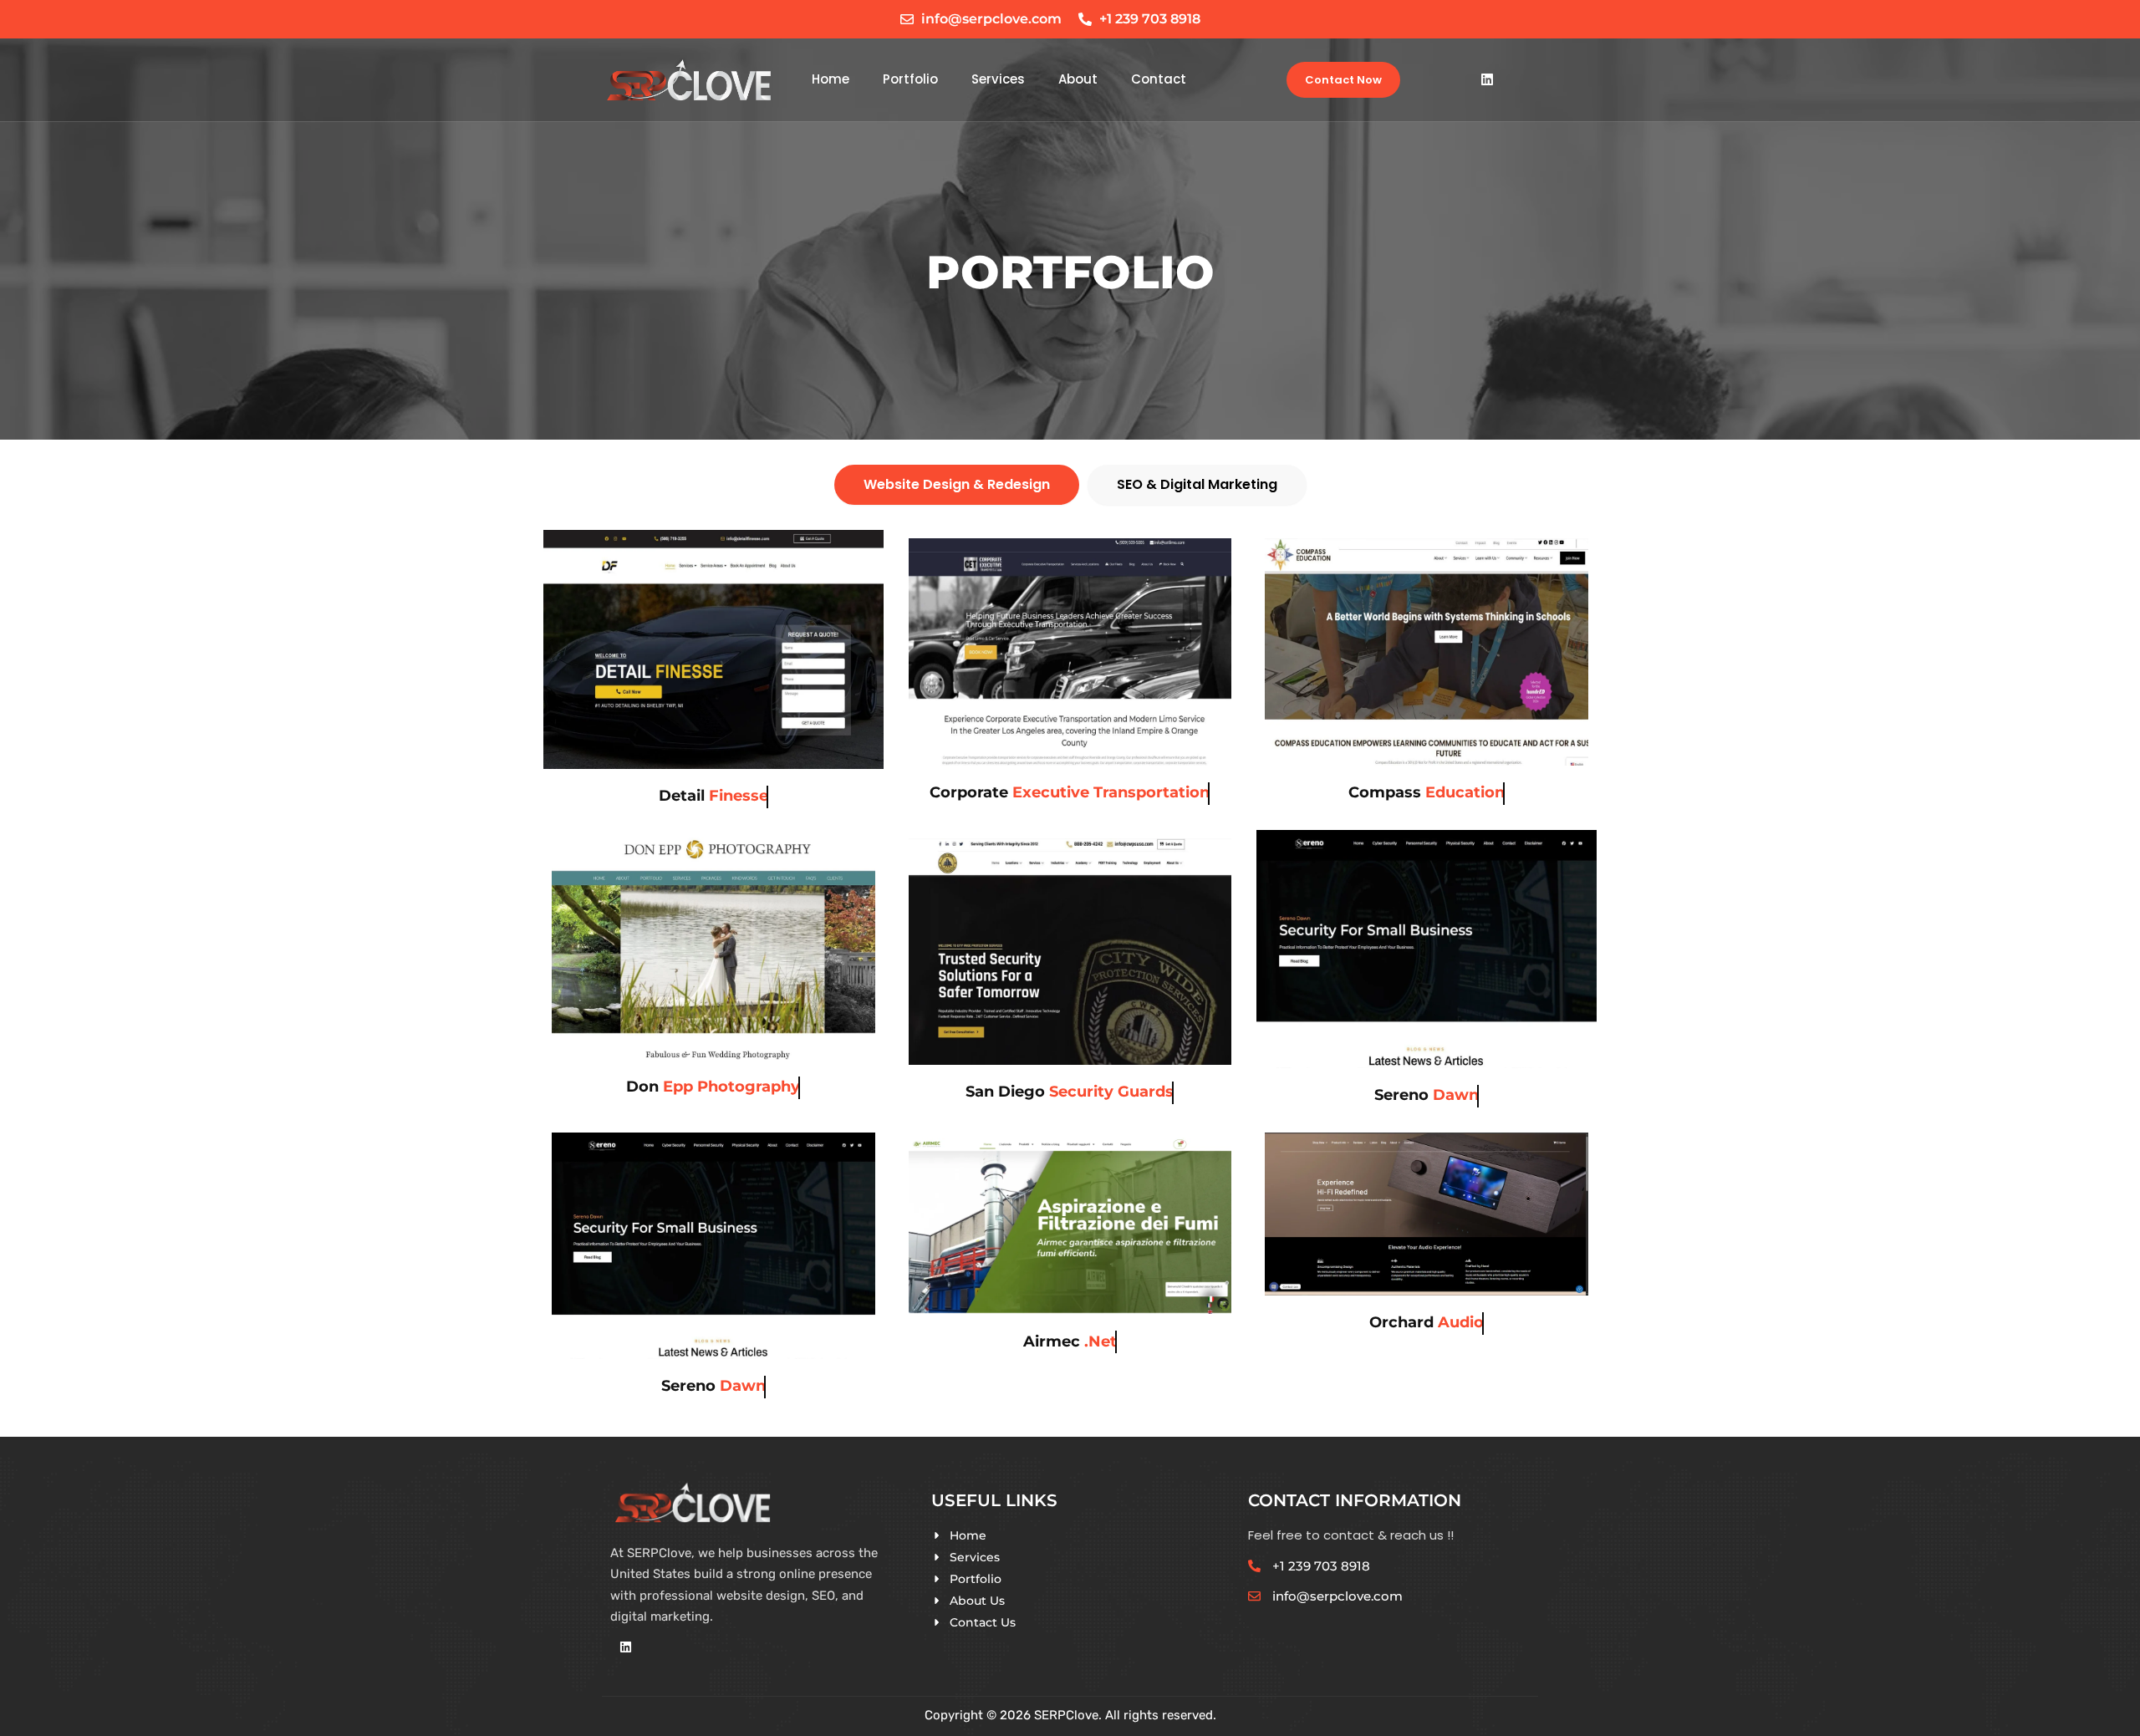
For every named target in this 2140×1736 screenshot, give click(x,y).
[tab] (957, 485)
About (1078, 79)
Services (998, 79)
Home (831, 79)
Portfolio (910, 79)
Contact (1159, 79)
